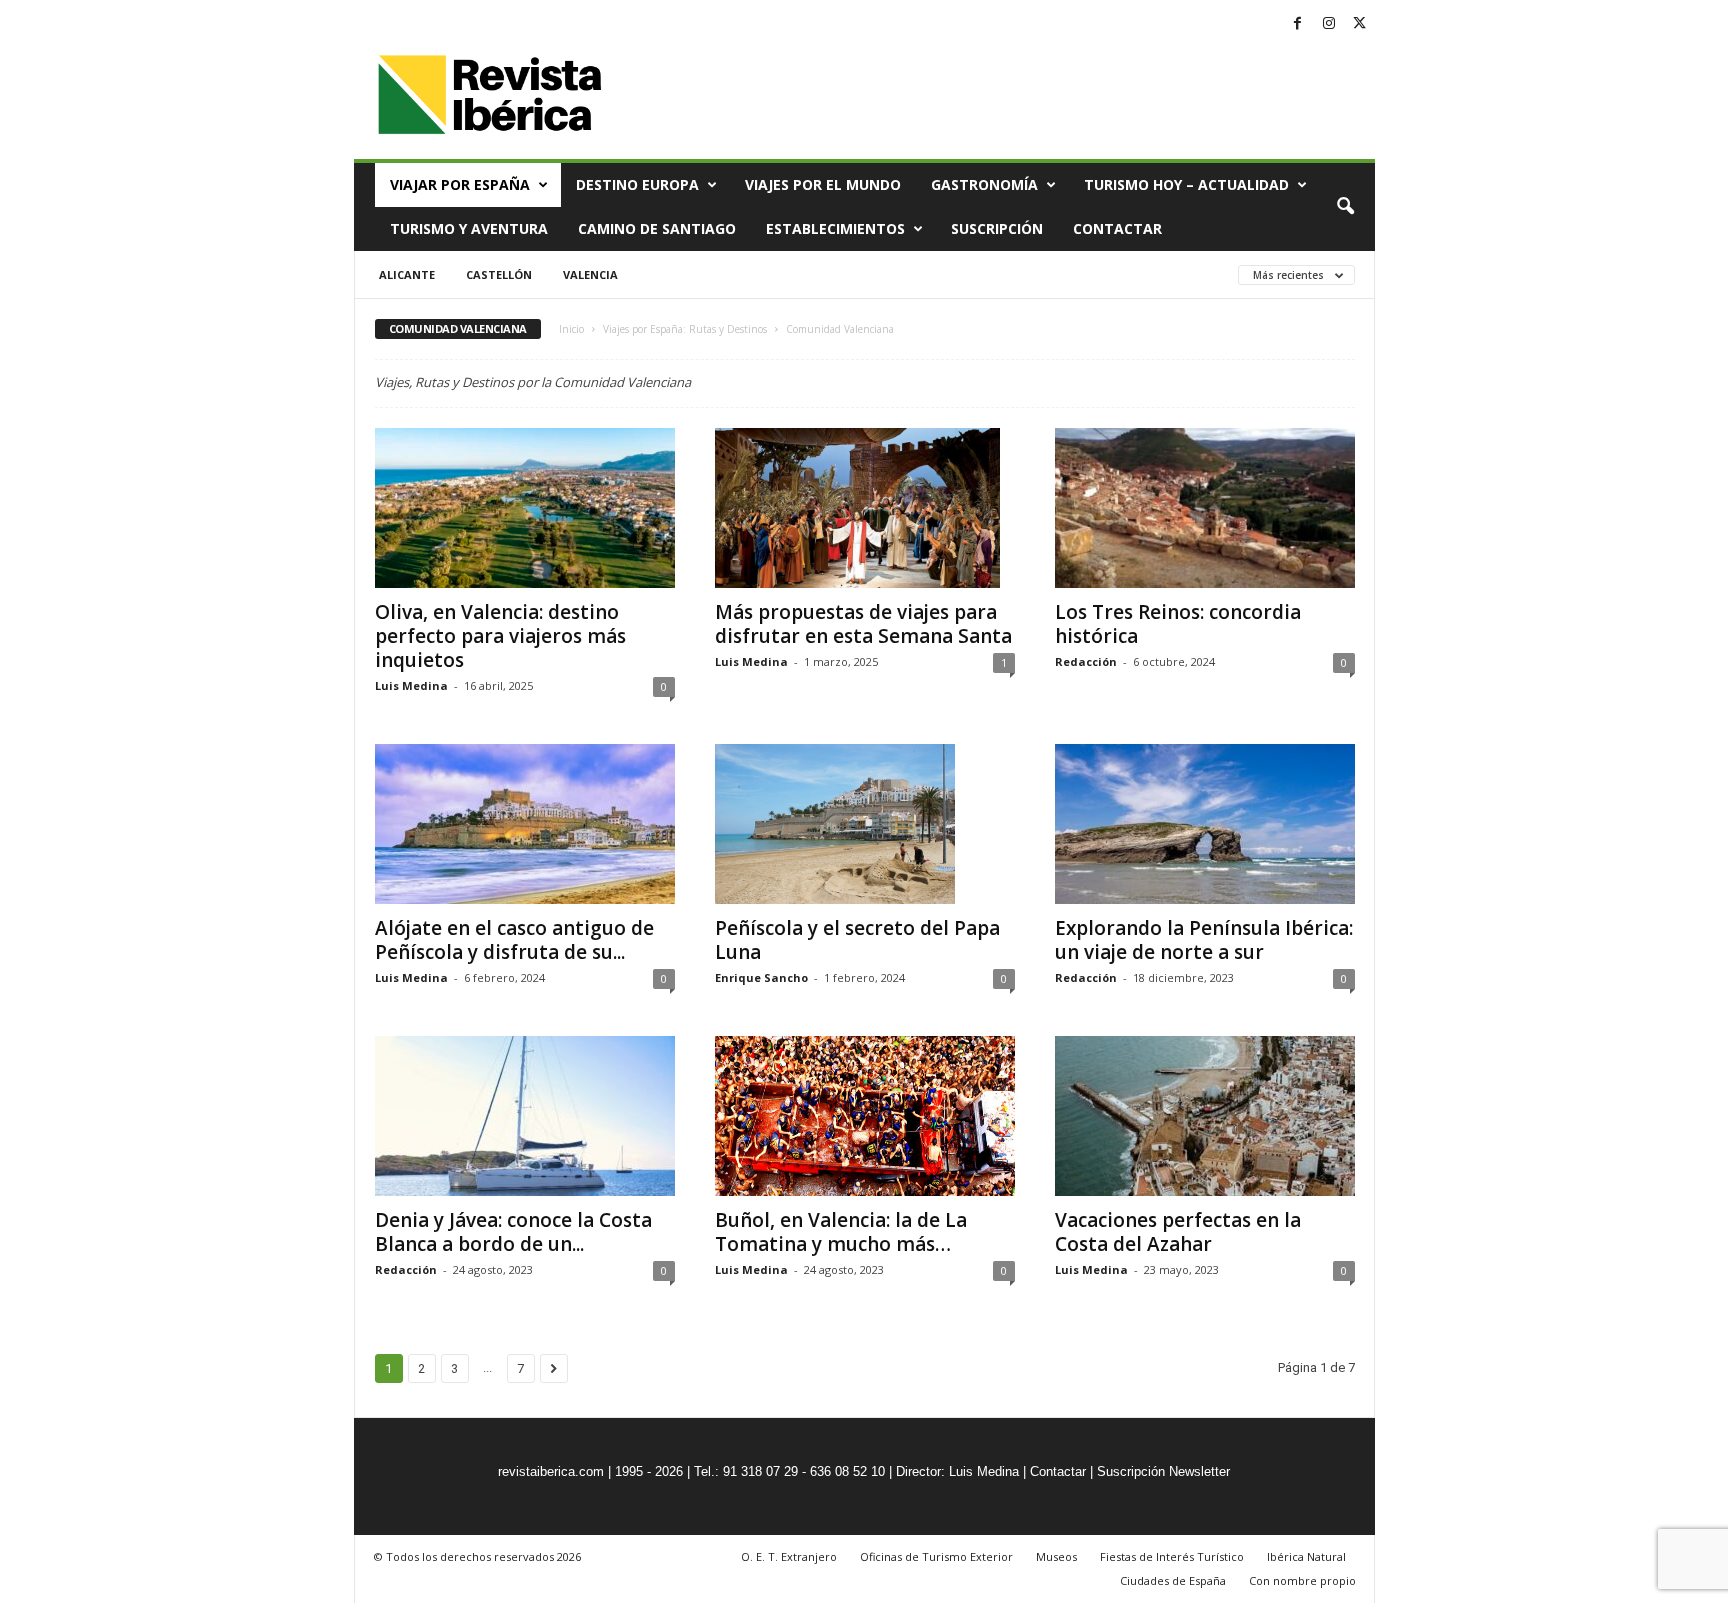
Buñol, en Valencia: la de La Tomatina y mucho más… (841, 1232)
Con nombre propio (1302, 1580)
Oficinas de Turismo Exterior (936, 1556)
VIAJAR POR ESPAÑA (460, 184)
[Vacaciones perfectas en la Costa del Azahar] (1205, 1116)
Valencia (590, 274)
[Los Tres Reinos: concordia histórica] (1205, 508)
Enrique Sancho (761, 977)
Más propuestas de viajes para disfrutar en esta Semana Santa (863, 624)
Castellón (499, 274)
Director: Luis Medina (957, 1471)
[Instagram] (1329, 24)
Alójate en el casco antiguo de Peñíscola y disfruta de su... (514, 940)
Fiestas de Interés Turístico (1172, 1556)
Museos (1056, 1556)
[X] (1360, 24)
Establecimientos (835, 228)
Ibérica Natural (1306, 1556)
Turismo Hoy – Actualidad (1186, 184)
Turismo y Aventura (469, 228)
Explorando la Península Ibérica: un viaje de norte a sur (1204, 940)
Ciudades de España (1173, 1580)
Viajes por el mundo (823, 184)
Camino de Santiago (657, 228)
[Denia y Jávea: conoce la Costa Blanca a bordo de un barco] (525, 1116)
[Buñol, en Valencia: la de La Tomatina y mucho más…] (865, 1116)
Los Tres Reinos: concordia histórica (1178, 624)
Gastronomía (984, 184)
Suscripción (997, 228)
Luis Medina (411, 685)
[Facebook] (1298, 24)
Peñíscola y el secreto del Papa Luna (857, 940)
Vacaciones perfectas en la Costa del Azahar (1178, 1232)
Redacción (1086, 661)
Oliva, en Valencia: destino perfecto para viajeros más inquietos (500, 636)
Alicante (407, 274)
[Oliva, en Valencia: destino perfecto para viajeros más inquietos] (525, 508)
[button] (1345, 207)
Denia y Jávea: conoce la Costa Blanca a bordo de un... (513, 1232)
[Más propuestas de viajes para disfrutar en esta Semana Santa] (865, 508)
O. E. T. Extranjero (789, 1556)
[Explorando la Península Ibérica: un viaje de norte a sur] (1205, 824)
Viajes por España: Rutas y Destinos (685, 329)
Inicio (571, 329)
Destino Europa (637, 184)
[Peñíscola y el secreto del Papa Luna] (865, 824)
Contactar (1117, 228)
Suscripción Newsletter (1163, 1471)
